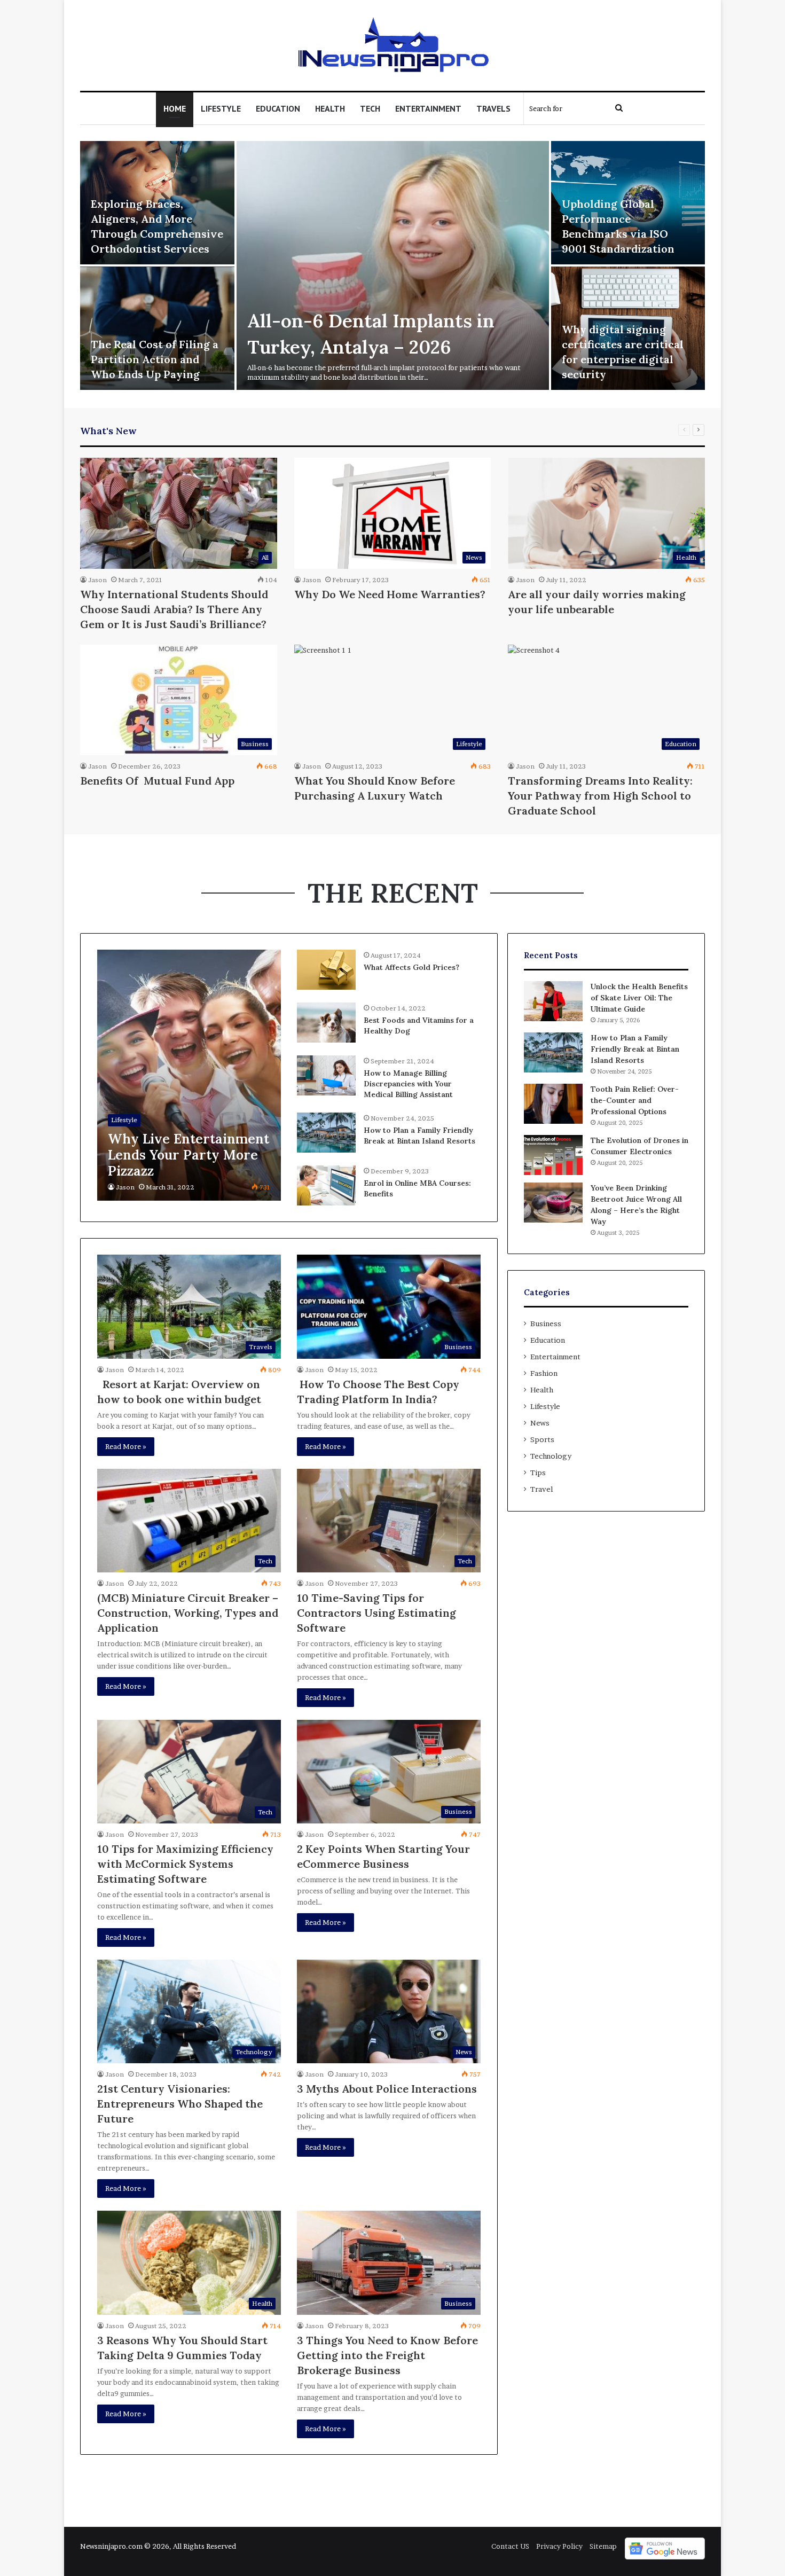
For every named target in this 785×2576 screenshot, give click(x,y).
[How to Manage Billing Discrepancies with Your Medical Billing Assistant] (326, 1075)
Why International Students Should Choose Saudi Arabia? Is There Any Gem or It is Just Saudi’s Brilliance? (174, 609)
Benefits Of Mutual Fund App (157, 781)
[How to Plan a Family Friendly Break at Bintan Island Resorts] (326, 1133)
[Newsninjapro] (393, 45)
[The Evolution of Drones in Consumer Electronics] (553, 1155)
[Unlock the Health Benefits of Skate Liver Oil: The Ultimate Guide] (553, 1001)
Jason (97, 580)
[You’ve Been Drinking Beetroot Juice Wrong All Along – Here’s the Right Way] (553, 1203)
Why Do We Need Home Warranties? (390, 594)
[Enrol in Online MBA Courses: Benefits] (326, 1185)
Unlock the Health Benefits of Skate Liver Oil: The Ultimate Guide (639, 998)
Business (546, 1324)
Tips (538, 1473)
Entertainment (428, 108)
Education (278, 108)
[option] (392, 267)
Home (175, 108)
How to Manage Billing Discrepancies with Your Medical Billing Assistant (408, 1083)
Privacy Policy (559, 2546)
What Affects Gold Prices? (411, 967)
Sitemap (603, 2546)
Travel (541, 1489)
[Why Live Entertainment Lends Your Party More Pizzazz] (189, 1075)
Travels (493, 108)
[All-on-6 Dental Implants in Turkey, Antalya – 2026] (393, 265)
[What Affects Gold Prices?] (326, 970)
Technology (551, 1456)
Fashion (544, 1373)
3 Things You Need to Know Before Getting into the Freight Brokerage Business (387, 2355)
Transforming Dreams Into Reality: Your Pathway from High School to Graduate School (600, 796)
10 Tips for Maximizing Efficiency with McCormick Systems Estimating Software (185, 1864)
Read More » (126, 1446)
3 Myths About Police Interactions (387, 2089)
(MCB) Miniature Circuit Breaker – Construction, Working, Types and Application (188, 1613)
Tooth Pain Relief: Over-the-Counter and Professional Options (635, 1100)
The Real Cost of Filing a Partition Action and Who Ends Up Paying (155, 359)
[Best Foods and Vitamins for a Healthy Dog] (326, 1023)
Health (330, 108)
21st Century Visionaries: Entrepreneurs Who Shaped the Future (180, 2104)
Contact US (510, 2546)
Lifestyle (221, 108)
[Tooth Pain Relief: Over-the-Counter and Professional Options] (553, 1104)
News (540, 1423)
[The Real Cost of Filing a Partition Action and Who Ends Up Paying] (157, 328)
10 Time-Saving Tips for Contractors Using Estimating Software (376, 1613)
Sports (542, 1439)
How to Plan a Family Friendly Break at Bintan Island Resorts (419, 1136)
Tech (370, 108)
